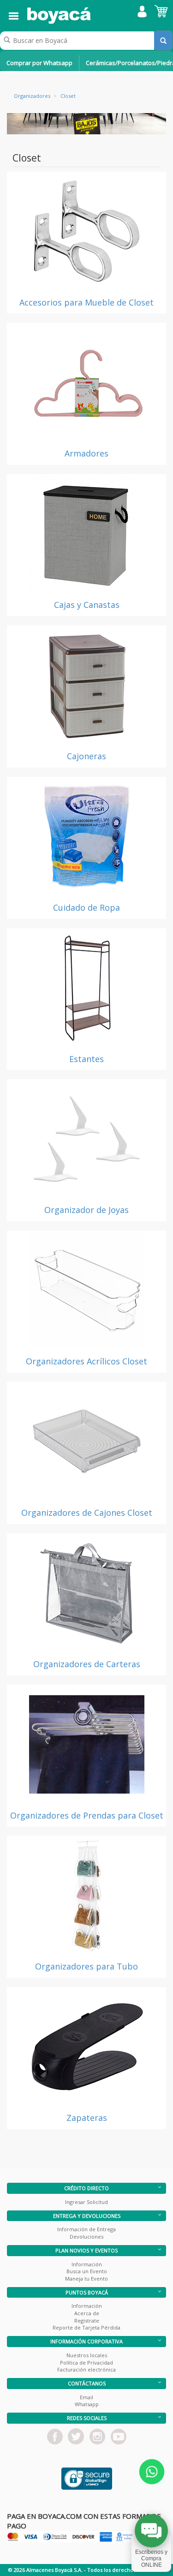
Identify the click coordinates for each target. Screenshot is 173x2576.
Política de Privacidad (86, 2363)
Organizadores (32, 96)
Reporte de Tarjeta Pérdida (86, 2327)
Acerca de (87, 2313)
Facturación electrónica (86, 2369)
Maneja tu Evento (86, 2279)
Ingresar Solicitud (86, 2202)
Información (87, 2264)
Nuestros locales (87, 2355)
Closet (68, 96)
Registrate (87, 2321)
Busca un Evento (87, 2271)
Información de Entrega (86, 2229)
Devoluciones (86, 2237)
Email (86, 2397)
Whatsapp (87, 2404)
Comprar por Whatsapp (39, 63)
